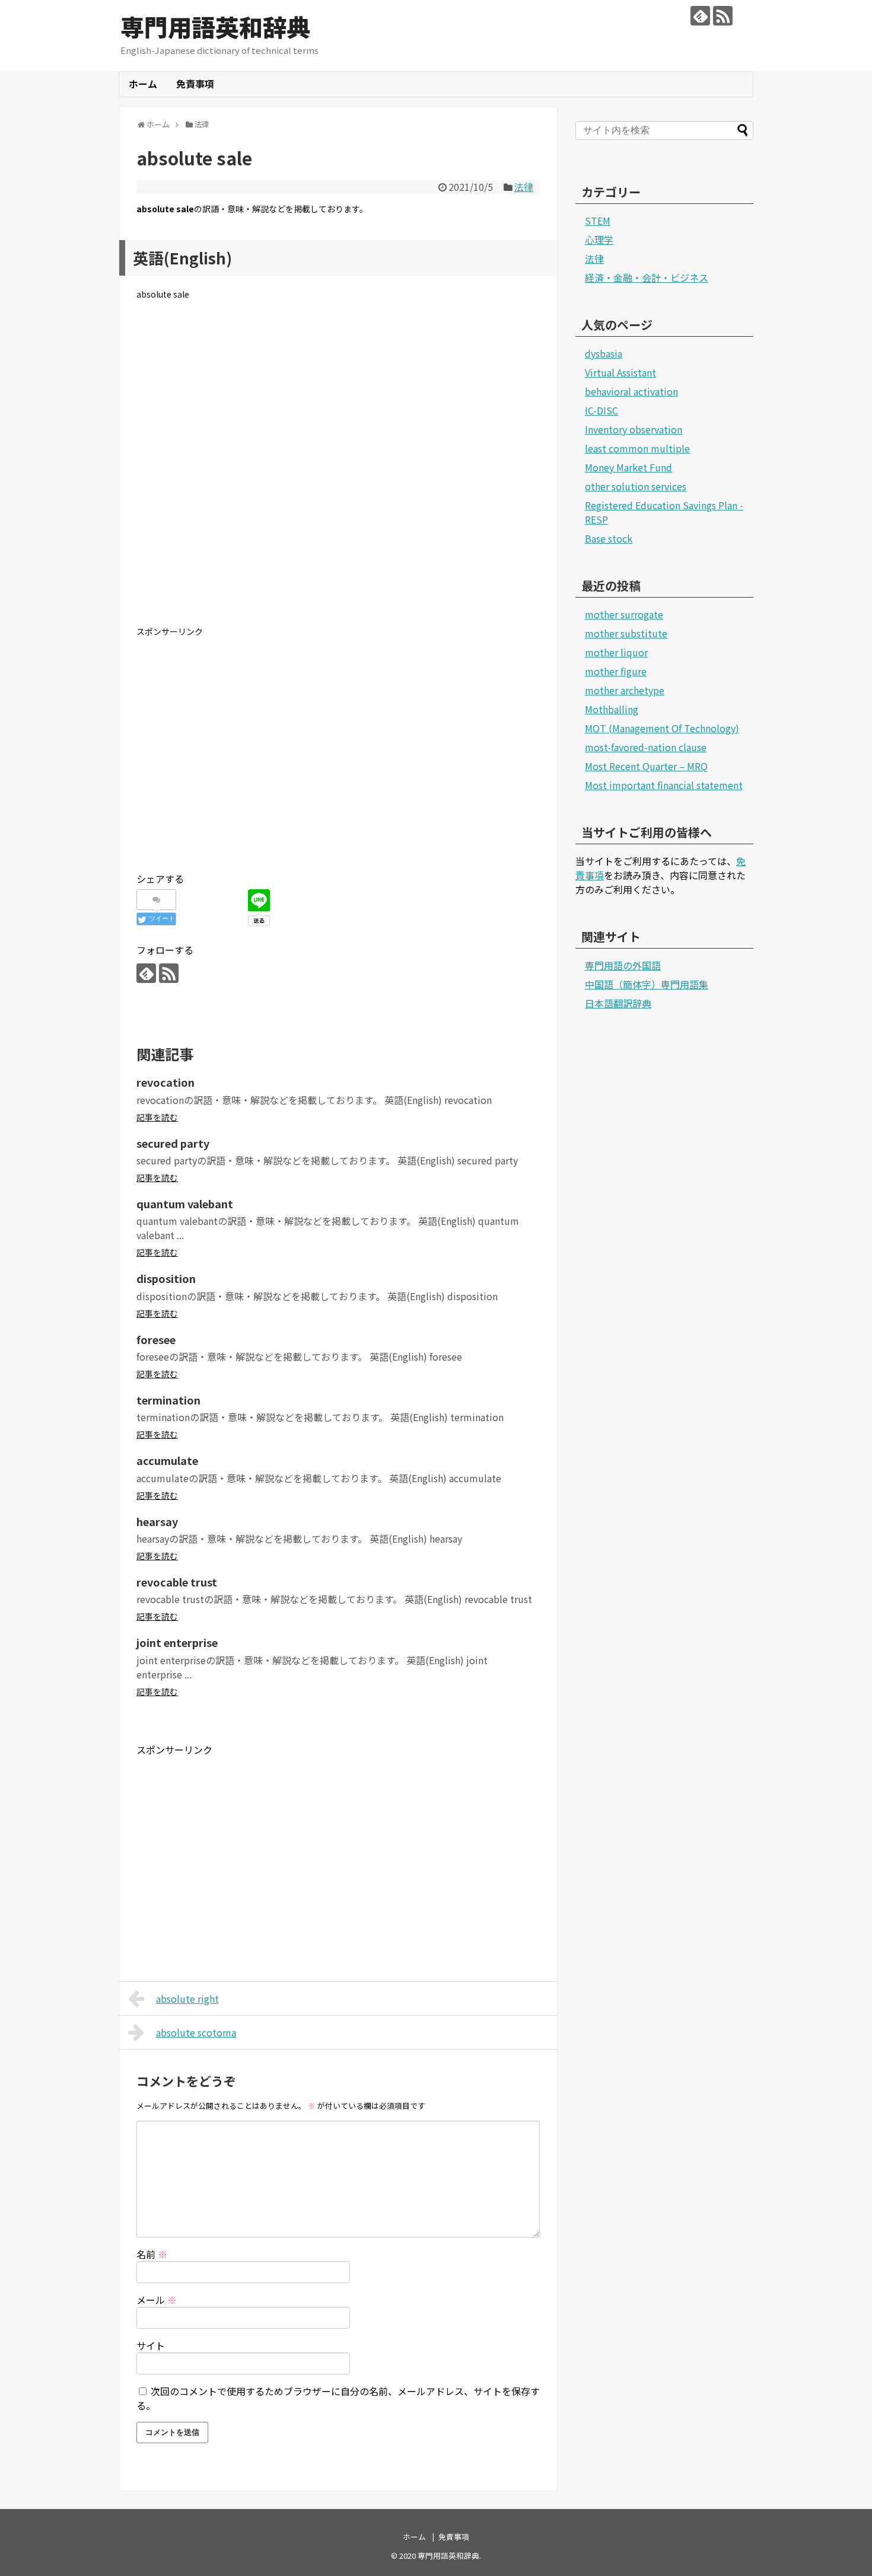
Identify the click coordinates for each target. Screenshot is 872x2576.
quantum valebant (185, 1204)
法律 (524, 187)
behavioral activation (631, 391)
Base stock (609, 538)
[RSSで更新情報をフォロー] (723, 16)
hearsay (157, 1521)
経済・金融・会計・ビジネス (647, 277)
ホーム (143, 84)
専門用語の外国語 (623, 965)
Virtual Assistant (620, 372)
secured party (173, 1143)
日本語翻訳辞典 (618, 1003)
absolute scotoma (196, 2032)
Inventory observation (634, 429)
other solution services (636, 486)
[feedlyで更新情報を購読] (700, 16)
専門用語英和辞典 (215, 27)
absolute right (187, 1999)
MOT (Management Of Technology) (662, 728)
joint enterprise (177, 1642)
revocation (166, 1082)
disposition (166, 1278)
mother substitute (626, 633)
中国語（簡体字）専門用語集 (647, 984)
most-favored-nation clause (646, 747)
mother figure (616, 671)
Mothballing (612, 709)
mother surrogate (624, 614)
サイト (151, 2345)
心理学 (599, 240)
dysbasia (604, 353)
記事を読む (157, 1117)
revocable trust (177, 1582)
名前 (152, 2254)
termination (168, 1400)
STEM (598, 221)
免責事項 (195, 84)
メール (157, 2300)
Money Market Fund (628, 467)
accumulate (167, 1460)
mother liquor (616, 652)
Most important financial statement (664, 785)
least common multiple (637, 448)
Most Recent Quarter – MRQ (646, 766)
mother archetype (625, 690)
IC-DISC (602, 410)
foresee (156, 1339)
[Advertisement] (338, 473)
